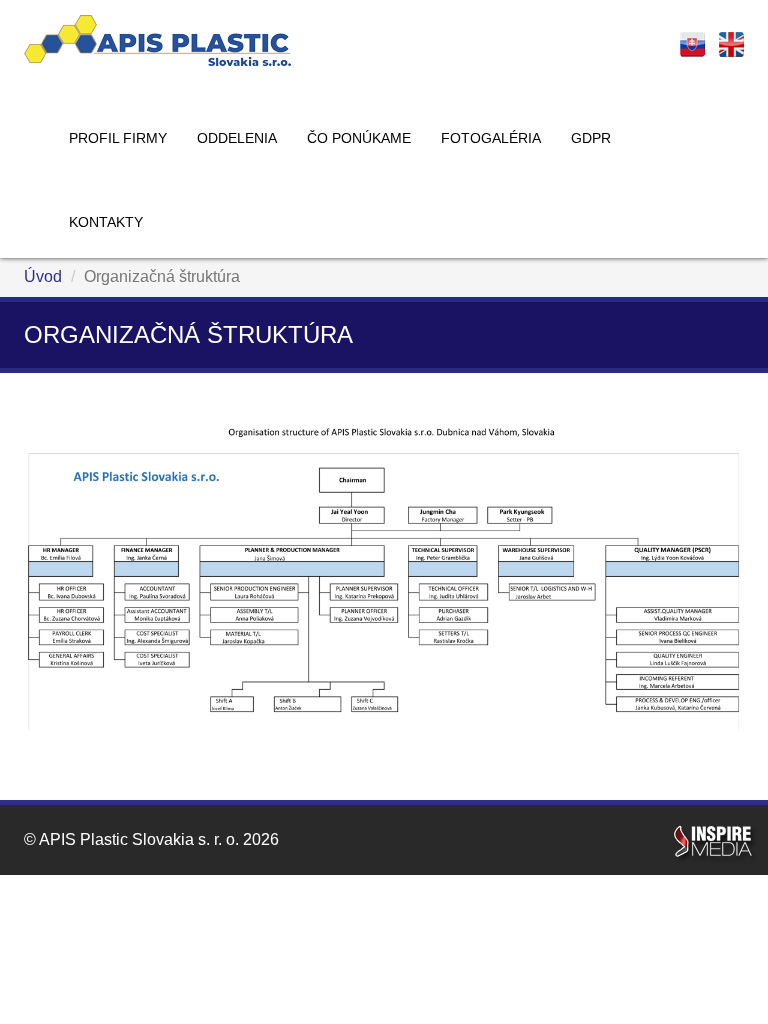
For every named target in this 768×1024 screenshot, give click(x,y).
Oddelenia (237, 138)
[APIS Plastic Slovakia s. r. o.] (157, 40)
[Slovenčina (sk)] (692, 44)
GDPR (591, 138)
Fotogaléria (491, 138)
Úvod (43, 276)
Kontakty (106, 222)
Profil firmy (118, 138)
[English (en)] (731, 44)
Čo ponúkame (359, 138)
